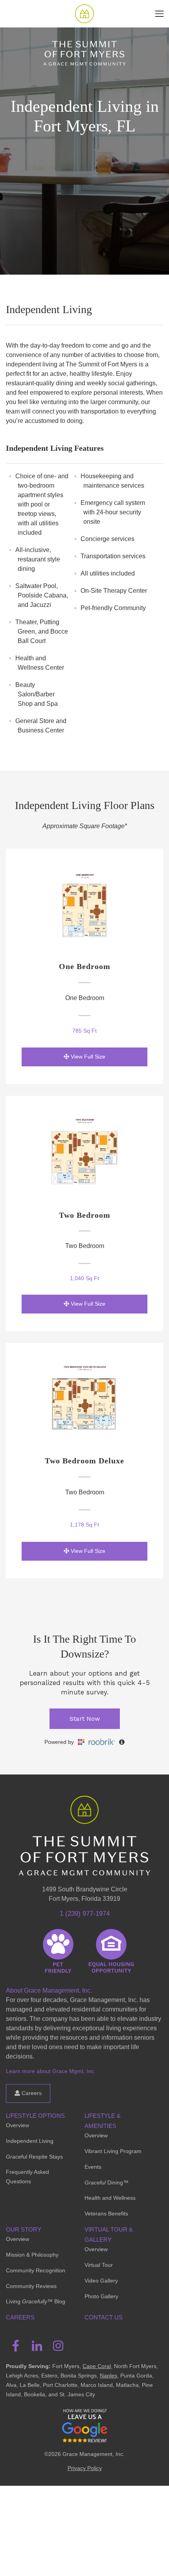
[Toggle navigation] (159, 14)
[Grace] (84, 14)
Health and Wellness (110, 2198)
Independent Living (30, 2141)
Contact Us (104, 2317)
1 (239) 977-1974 (85, 1914)
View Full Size (87, 1057)
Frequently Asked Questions (28, 2177)
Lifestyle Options (35, 2116)
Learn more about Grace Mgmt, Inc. (51, 2071)
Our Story (24, 2229)
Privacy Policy (85, 2468)
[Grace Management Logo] (84, 1807)
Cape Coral (97, 2366)
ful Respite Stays (34, 2157)
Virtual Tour (99, 2265)
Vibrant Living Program (113, 2151)
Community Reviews (31, 2286)
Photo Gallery (101, 2296)
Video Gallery (101, 2281)
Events (93, 2167)
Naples (108, 2376)
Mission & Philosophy (32, 2255)
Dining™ (107, 2182)
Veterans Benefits (106, 2213)
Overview (17, 2125)
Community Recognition (36, 2270)
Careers (31, 2093)
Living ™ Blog (36, 2301)
